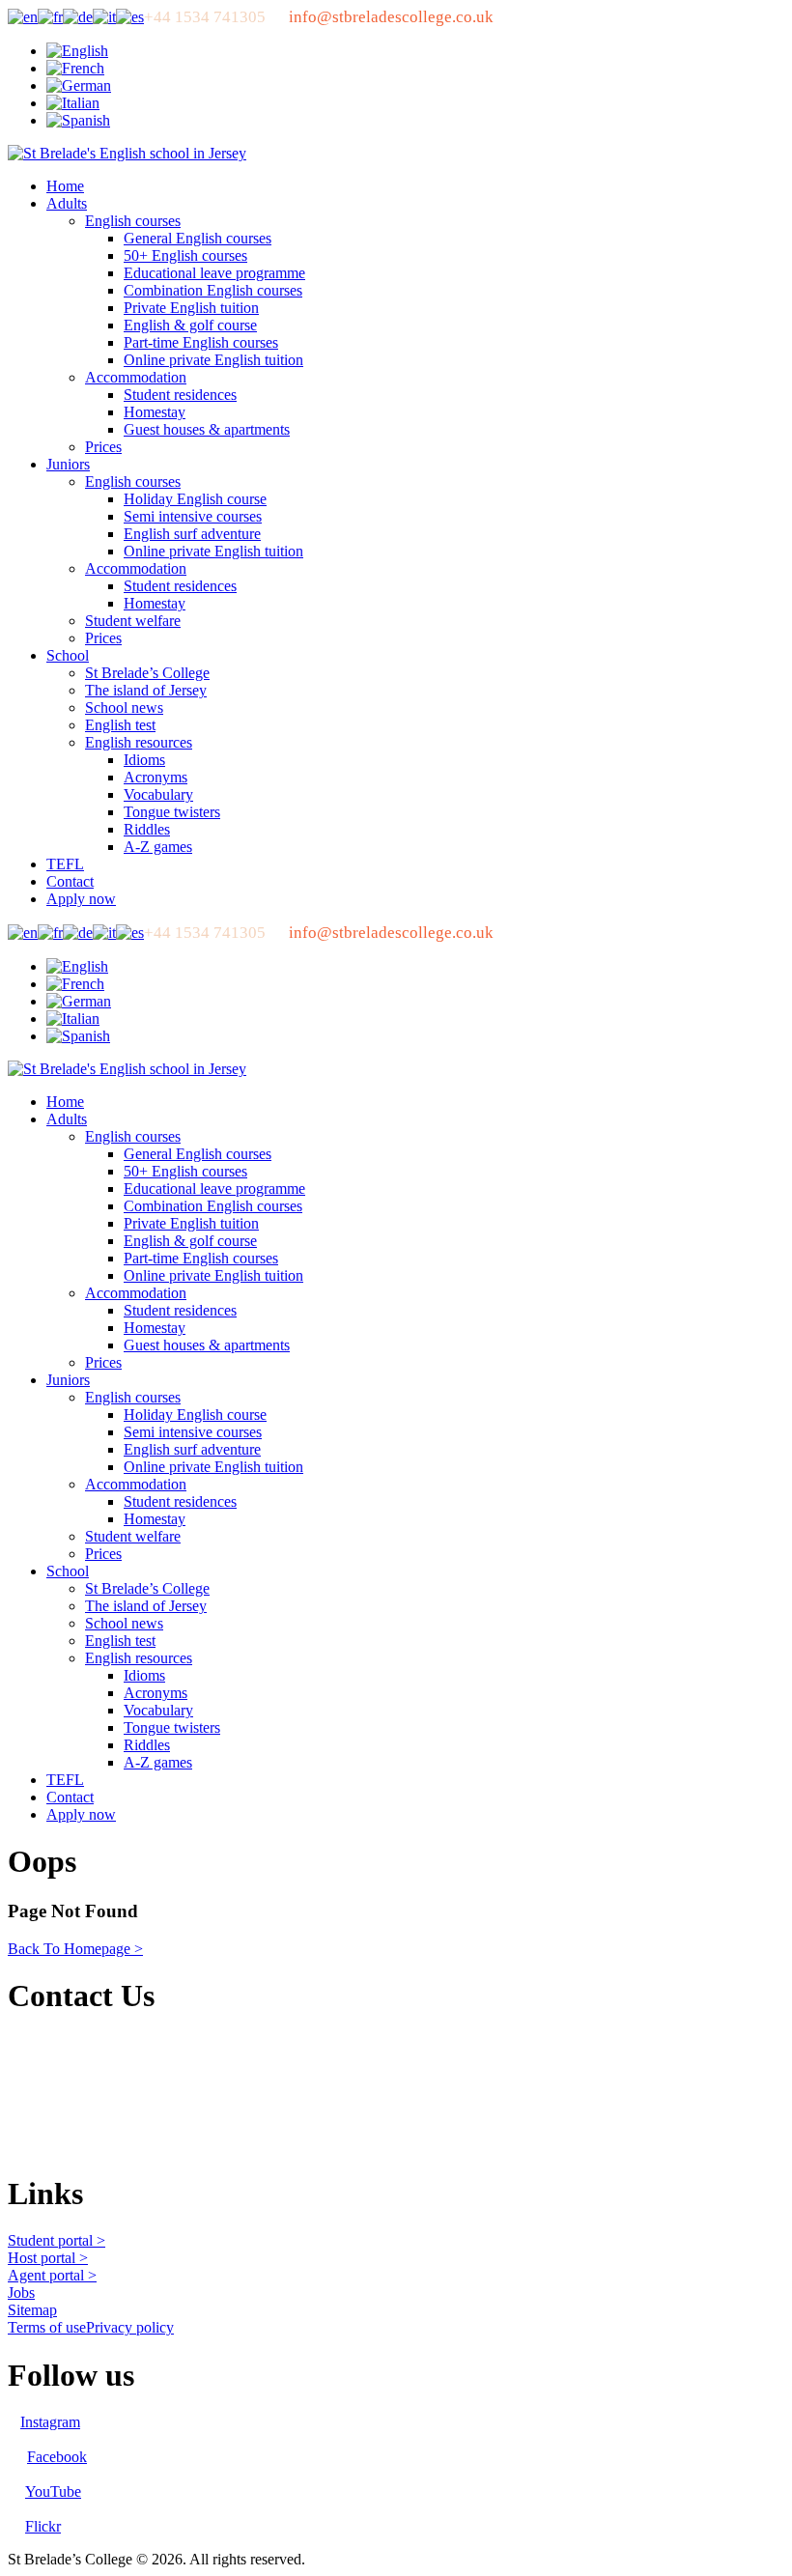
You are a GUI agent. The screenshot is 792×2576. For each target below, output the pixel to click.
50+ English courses (185, 255)
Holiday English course (195, 499)
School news (124, 708)
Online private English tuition (213, 360)
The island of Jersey (146, 690)
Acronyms (156, 777)
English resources (139, 742)
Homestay (155, 412)
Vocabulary (158, 794)
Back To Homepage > (75, 1949)
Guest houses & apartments (207, 429)
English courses (133, 221)
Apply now (81, 899)
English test (120, 725)
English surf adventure (192, 534)
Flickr (43, 2526)
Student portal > (57, 2240)
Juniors (68, 464)
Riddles (147, 829)
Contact (70, 881)
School (68, 655)
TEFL (65, 864)
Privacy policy (130, 2327)
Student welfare (133, 621)
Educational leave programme (214, 273)
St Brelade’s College (147, 673)
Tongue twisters (172, 812)
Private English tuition (191, 308)
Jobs (21, 2293)
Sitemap (32, 2310)
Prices (103, 447)
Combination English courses (213, 290)
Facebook (57, 2457)
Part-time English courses (201, 342)
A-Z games (158, 847)
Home (65, 186)
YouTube (53, 2491)
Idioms (144, 760)
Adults (67, 203)
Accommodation (136, 377)
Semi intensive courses (193, 516)
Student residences (180, 395)
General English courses (198, 238)
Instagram (50, 2422)
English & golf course (190, 325)
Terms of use (47, 2327)
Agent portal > (52, 2275)
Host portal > (48, 2258)
